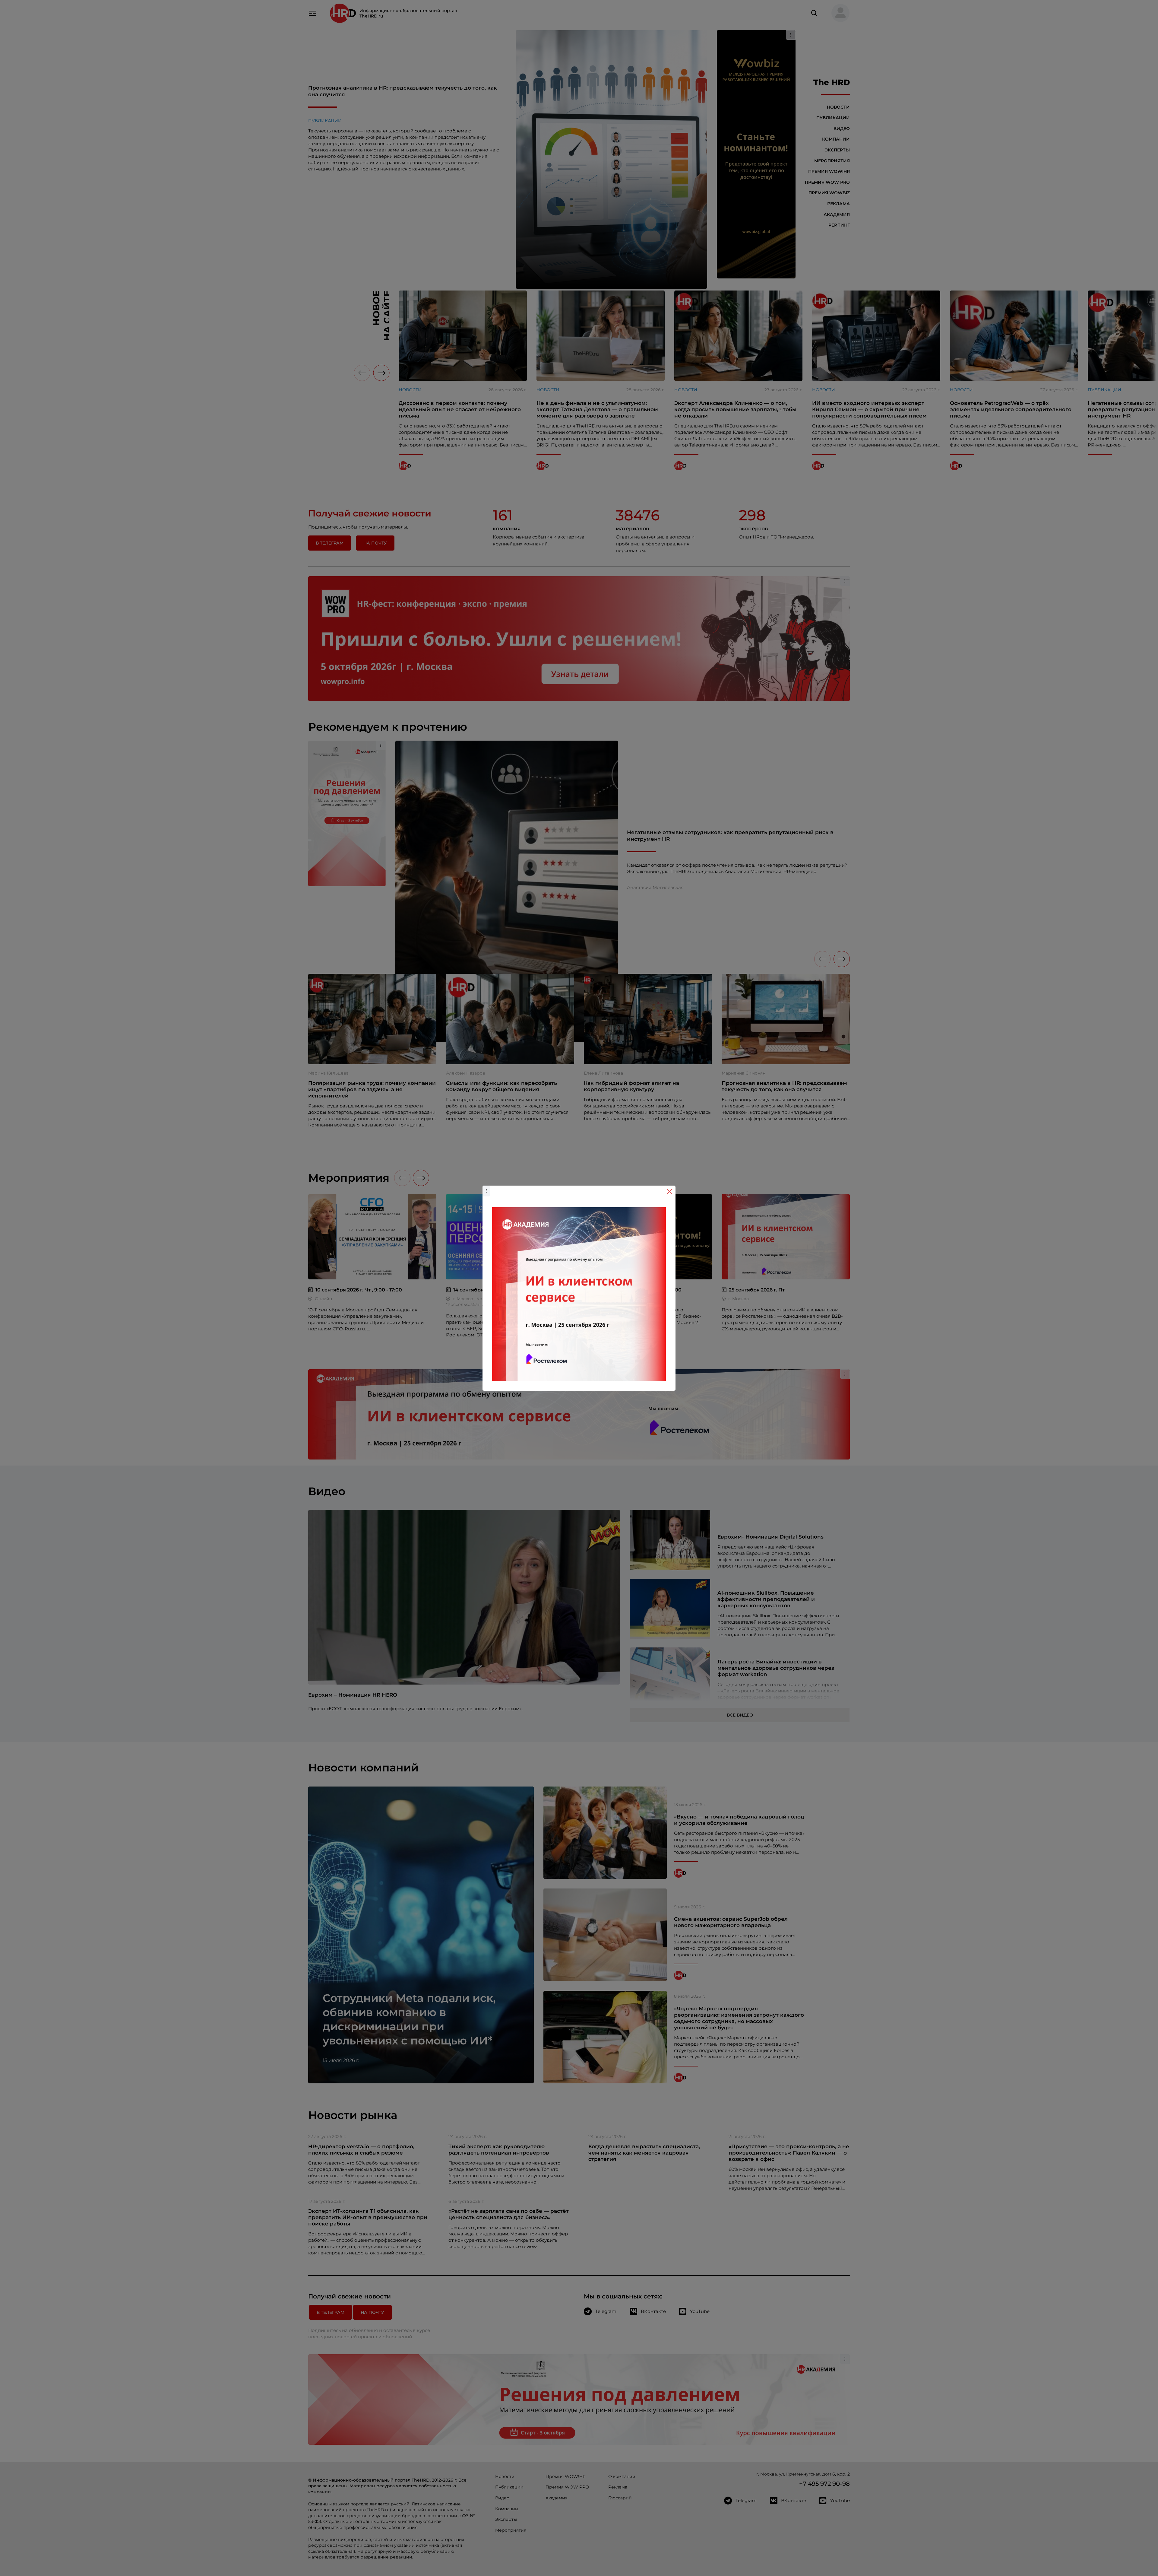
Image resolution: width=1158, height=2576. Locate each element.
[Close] (669, 1192)
